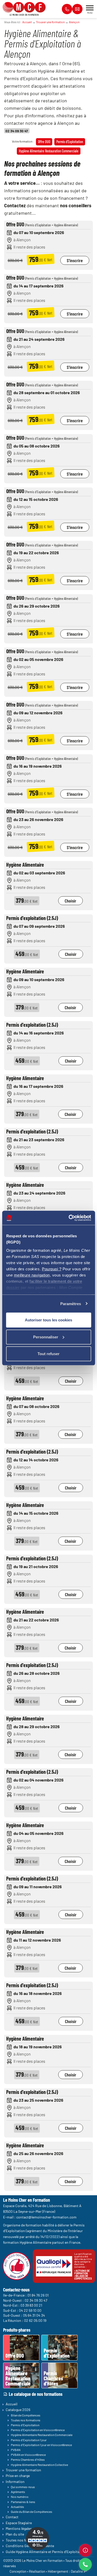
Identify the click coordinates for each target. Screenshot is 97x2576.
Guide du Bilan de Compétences (32, 2512)
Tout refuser (48, 1354)
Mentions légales (19, 2528)
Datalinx (77, 2571)
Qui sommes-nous (23, 2487)
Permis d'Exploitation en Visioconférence (38, 2430)
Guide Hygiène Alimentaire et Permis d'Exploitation (46, 2551)
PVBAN (16, 2450)
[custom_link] (85, 2550)
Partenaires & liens (23, 2502)
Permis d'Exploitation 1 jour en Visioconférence (41, 2445)
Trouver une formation (50, 22)
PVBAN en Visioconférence (28, 2455)
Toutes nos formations (26, 2420)
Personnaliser (46, 1337)
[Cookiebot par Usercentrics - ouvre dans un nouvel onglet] (69, 1218)
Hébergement (58, 2571)
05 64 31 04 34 (34, 2315)
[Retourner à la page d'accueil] (24, 7)
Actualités (17, 2506)
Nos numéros (20, 2497)
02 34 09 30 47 (17, 131)
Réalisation (37, 2571)
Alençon (74, 22)
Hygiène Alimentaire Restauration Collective (39, 2464)
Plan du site (15, 2534)
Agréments (18, 2492)
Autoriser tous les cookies (48, 1320)
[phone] (85, 2564)
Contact (12, 2517)
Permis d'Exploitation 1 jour (29, 2440)
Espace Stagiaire (19, 2523)
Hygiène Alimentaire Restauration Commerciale (49, 151)
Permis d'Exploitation (70, 142)
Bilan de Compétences (26, 2415)
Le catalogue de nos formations (36, 2394)
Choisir (70, 901)
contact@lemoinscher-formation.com (46, 2217)
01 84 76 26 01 (38, 2295)
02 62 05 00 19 (35, 2320)
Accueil (27, 22)
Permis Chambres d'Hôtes (28, 2459)
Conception (18, 2571)
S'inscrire (75, 260)
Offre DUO (44, 142)
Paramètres (71, 1303)
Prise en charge (18, 2476)
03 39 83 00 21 (31, 2305)
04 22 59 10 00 (30, 2310)
